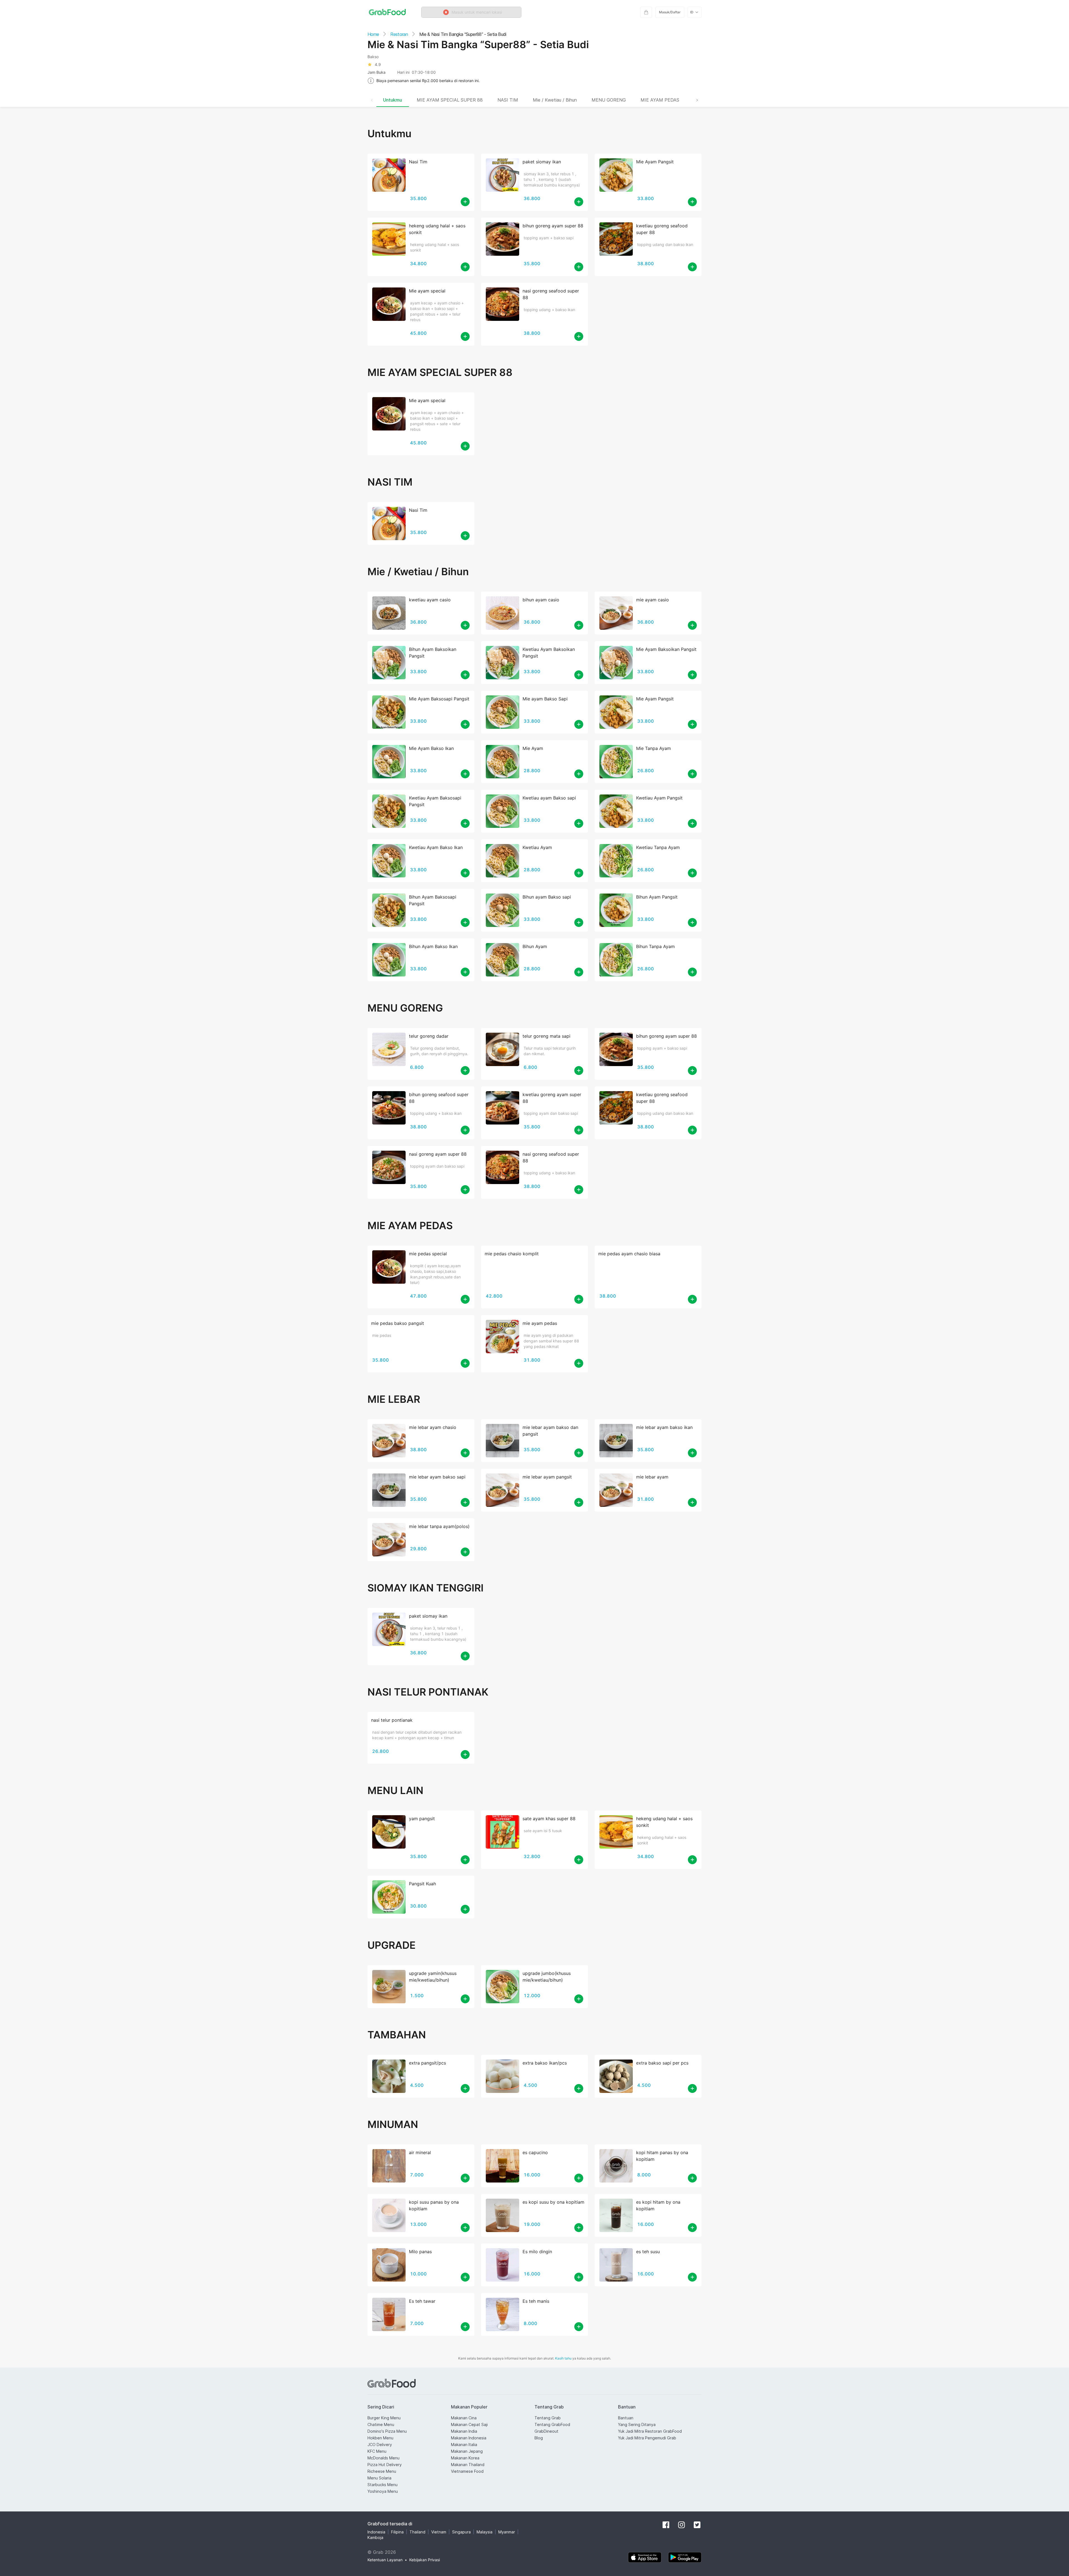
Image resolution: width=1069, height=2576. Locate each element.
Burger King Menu (384, 2418)
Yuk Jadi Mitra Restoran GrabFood (650, 2431)
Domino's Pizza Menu (387, 2431)
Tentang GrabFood (552, 2424)
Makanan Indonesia (469, 2438)
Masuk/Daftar (670, 12)
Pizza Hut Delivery (385, 2465)
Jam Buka (377, 72)
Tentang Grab (548, 2418)
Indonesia (376, 2532)
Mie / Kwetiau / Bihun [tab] (555, 100)
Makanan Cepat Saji (469, 2424)
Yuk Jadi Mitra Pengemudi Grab (647, 2438)
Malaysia (485, 2532)
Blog (539, 2438)
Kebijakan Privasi (425, 2560)
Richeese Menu (382, 2471)
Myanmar (507, 2532)
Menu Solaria (379, 2478)
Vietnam (439, 2532)
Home (373, 34)
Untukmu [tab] (393, 100)
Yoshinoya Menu (383, 2491)
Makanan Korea (465, 2458)
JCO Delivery (380, 2445)
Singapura (461, 2532)
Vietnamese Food (467, 2471)
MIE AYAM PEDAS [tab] (660, 100)
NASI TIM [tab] (508, 100)
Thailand (417, 2532)
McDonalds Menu (383, 2458)
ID (692, 12)
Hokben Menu (380, 2438)
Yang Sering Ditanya (637, 2424)
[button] (471, 12)
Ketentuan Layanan (385, 2560)
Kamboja (375, 2537)
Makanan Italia (464, 2445)
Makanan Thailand (468, 2465)
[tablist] (534, 100)
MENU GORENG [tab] (609, 100)
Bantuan (626, 2418)
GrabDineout (546, 2431)
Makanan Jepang (467, 2451)
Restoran (399, 34)
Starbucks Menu (383, 2485)
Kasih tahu (563, 2358)
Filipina (397, 2532)
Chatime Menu (381, 2424)
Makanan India (464, 2431)
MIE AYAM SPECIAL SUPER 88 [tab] (450, 100)
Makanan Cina (464, 2418)
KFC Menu (377, 2451)
